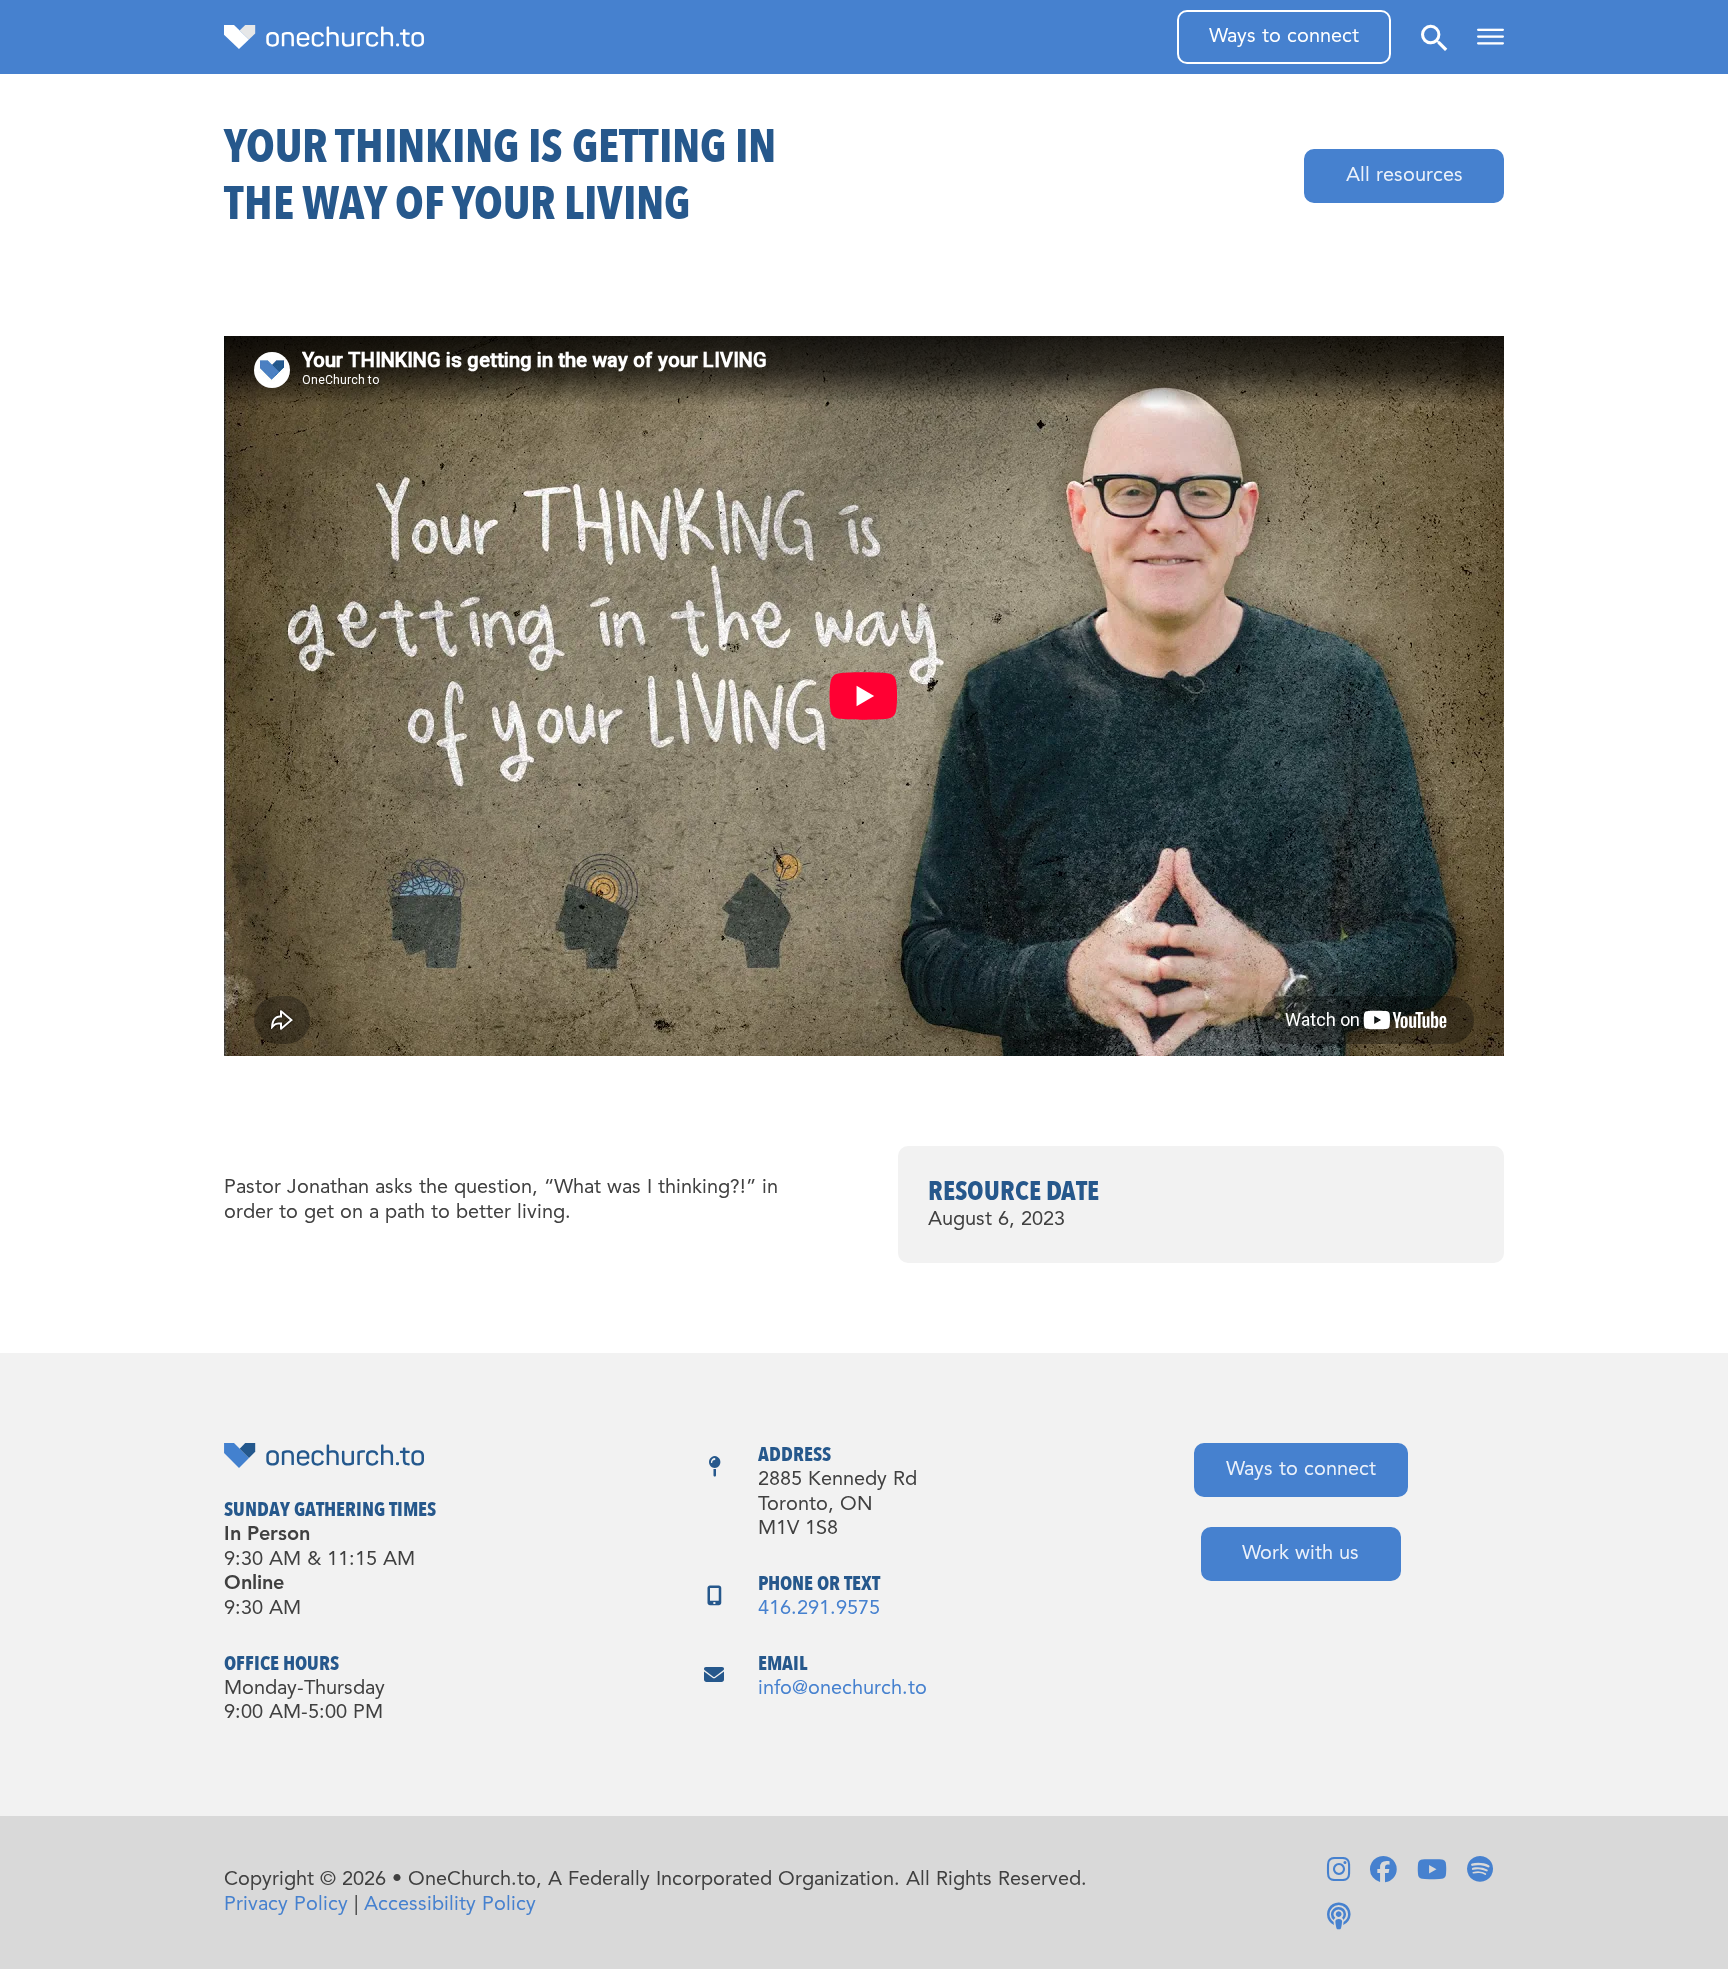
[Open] (1490, 37)
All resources (1404, 176)
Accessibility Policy (450, 1905)
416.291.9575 (819, 1609)
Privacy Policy (286, 1905)
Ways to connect (1284, 37)
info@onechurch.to (842, 1689)
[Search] (1434, 37)
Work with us (1300, 1554)
